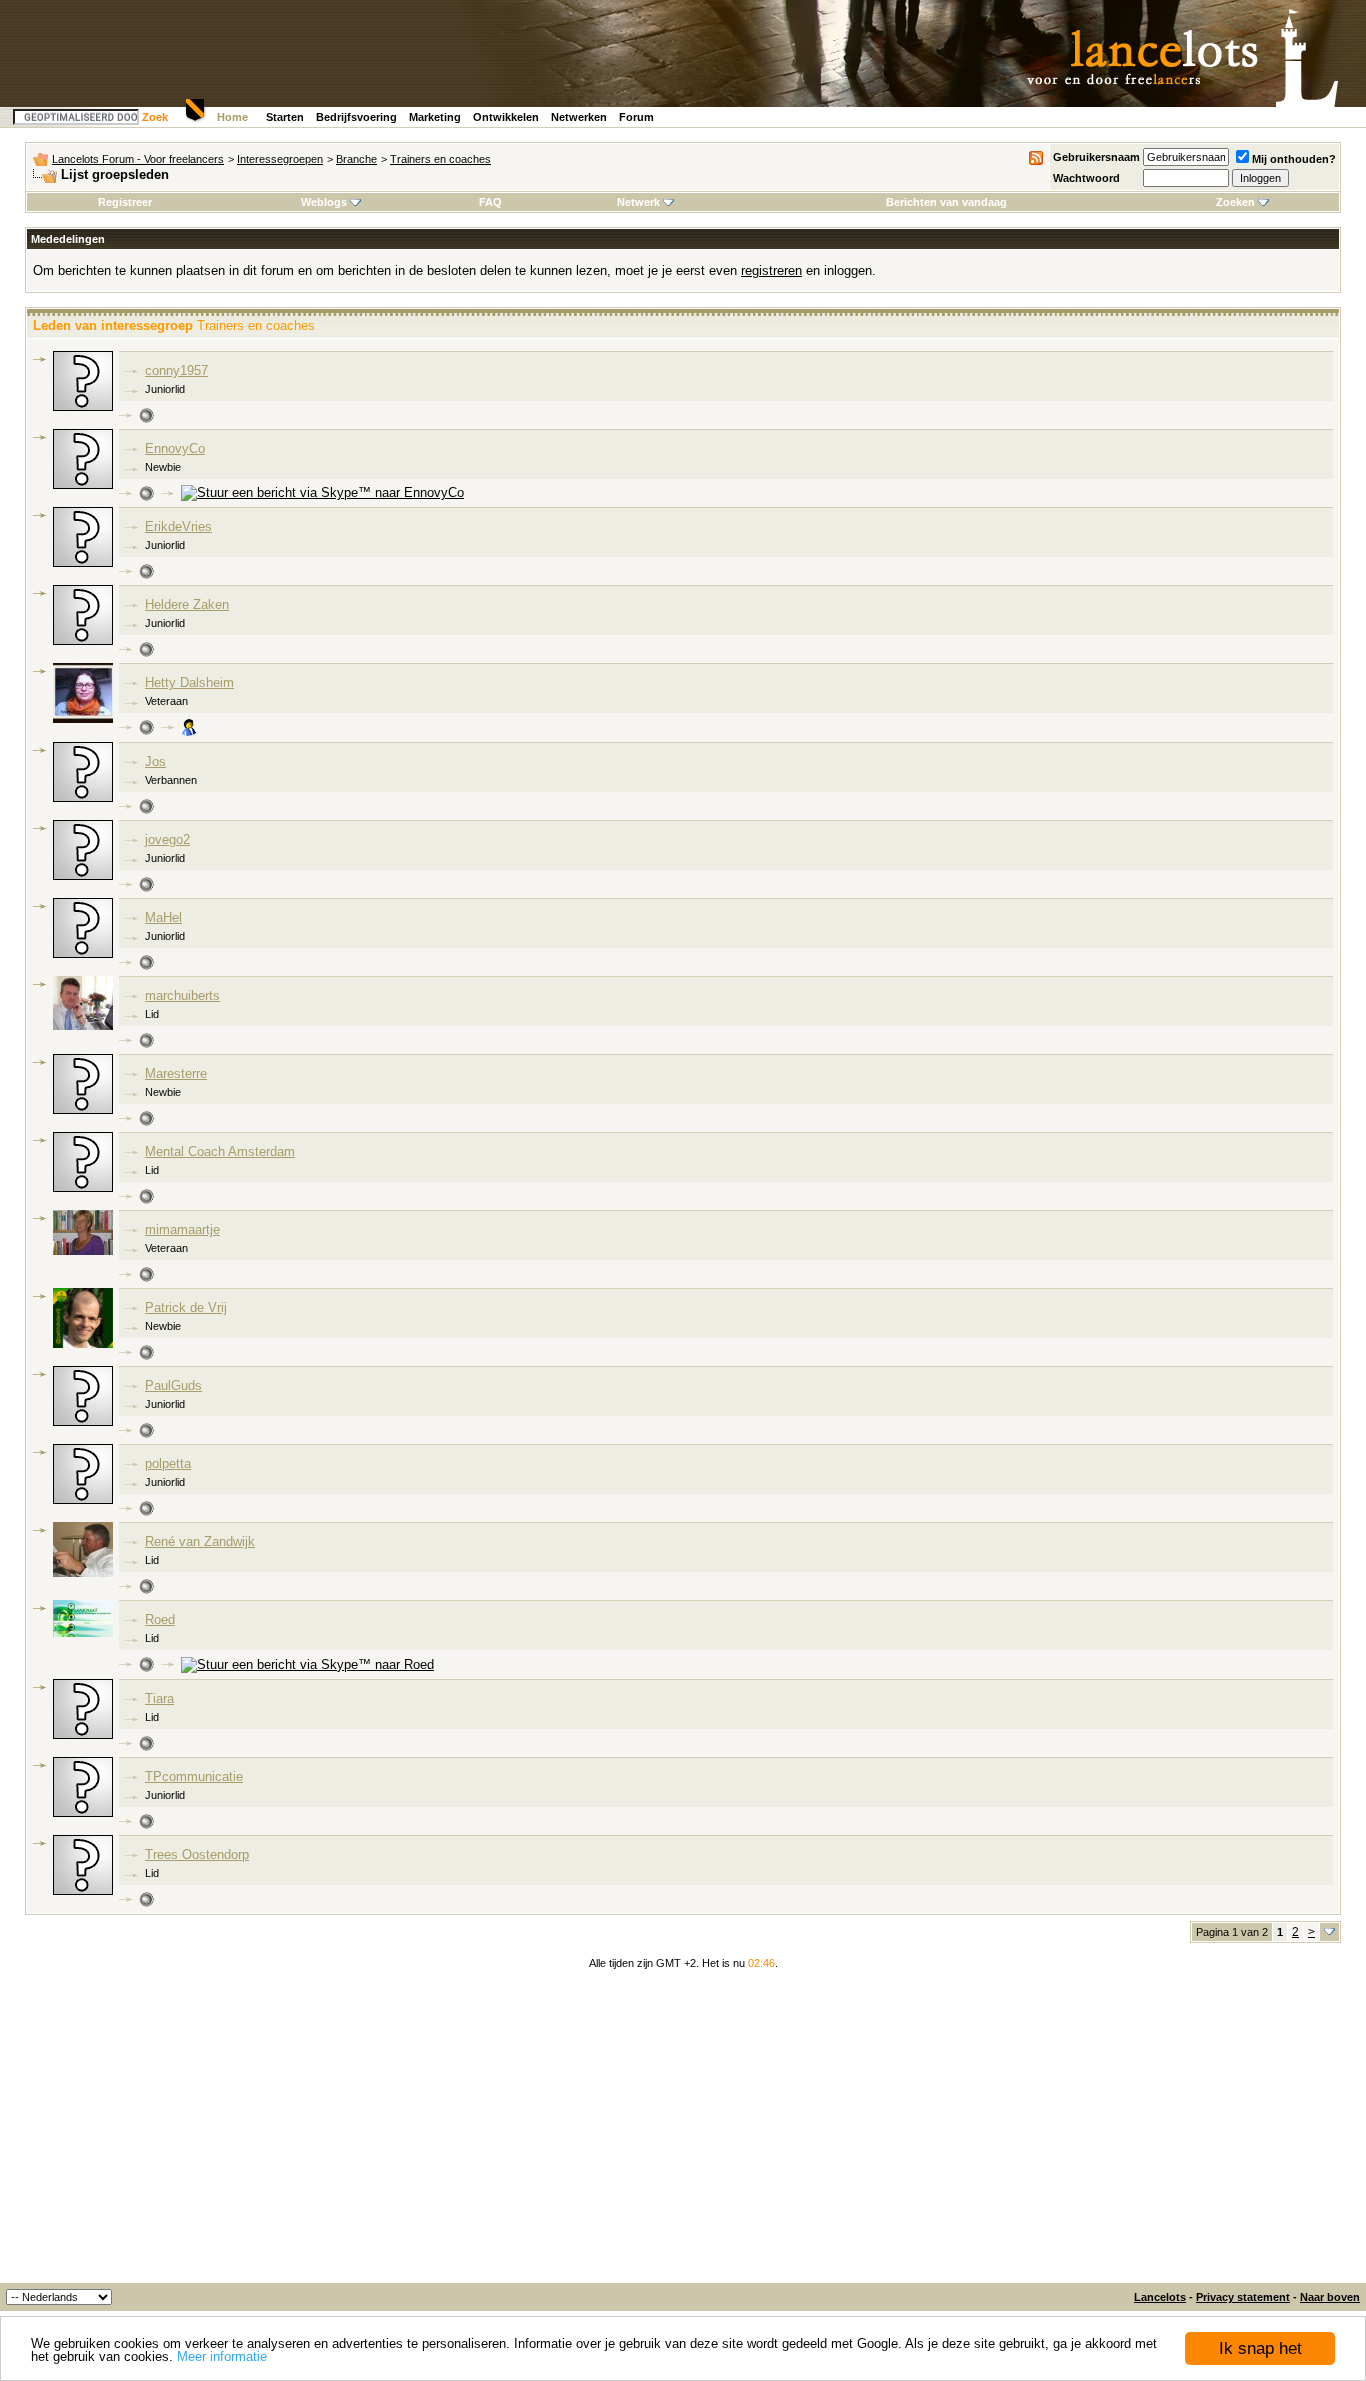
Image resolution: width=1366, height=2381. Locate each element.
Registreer (125, 202)
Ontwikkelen (506, 117)
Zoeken (1235, 202)
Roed (160, 1619)
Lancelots (1160, 2297)
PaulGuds (173, 1385)
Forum (636, 117)
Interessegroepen (280, 159)
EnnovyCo (175, 448)
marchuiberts (182, 995)
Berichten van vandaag (946, 202)
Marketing (435, 117)
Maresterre (176, 1073)
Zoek (155, 117)
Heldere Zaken (187, 604)
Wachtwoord (1086, 178)
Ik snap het (1260, 2348)
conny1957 (176, 370)
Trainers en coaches (440, 159)
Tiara (159, 1698)
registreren (771, 270)
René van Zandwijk (200, 1541)
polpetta (168, 1463)
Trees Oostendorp (197, 1854)
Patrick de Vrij (186, 1307)
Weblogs (324, 202)
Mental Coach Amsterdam (220, 1151)
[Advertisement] (683, 2133)
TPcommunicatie (194, 1776)
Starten (285, 117)
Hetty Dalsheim (189, 682)
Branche (356, 159)
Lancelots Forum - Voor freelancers (138, 159)
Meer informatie (222, 2356)
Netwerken (579, 117)
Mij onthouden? (1294, 159)
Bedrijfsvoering (356, 117)
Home (232, 117)
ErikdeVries (178, 526)
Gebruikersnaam (1096, 157)
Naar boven (1330, 2297)
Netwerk (638, 202)
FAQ (490, 202)
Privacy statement (1243, 2297)
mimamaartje (182, 1229)
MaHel (163, 917)
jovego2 (167, 839)
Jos (155, 761)
